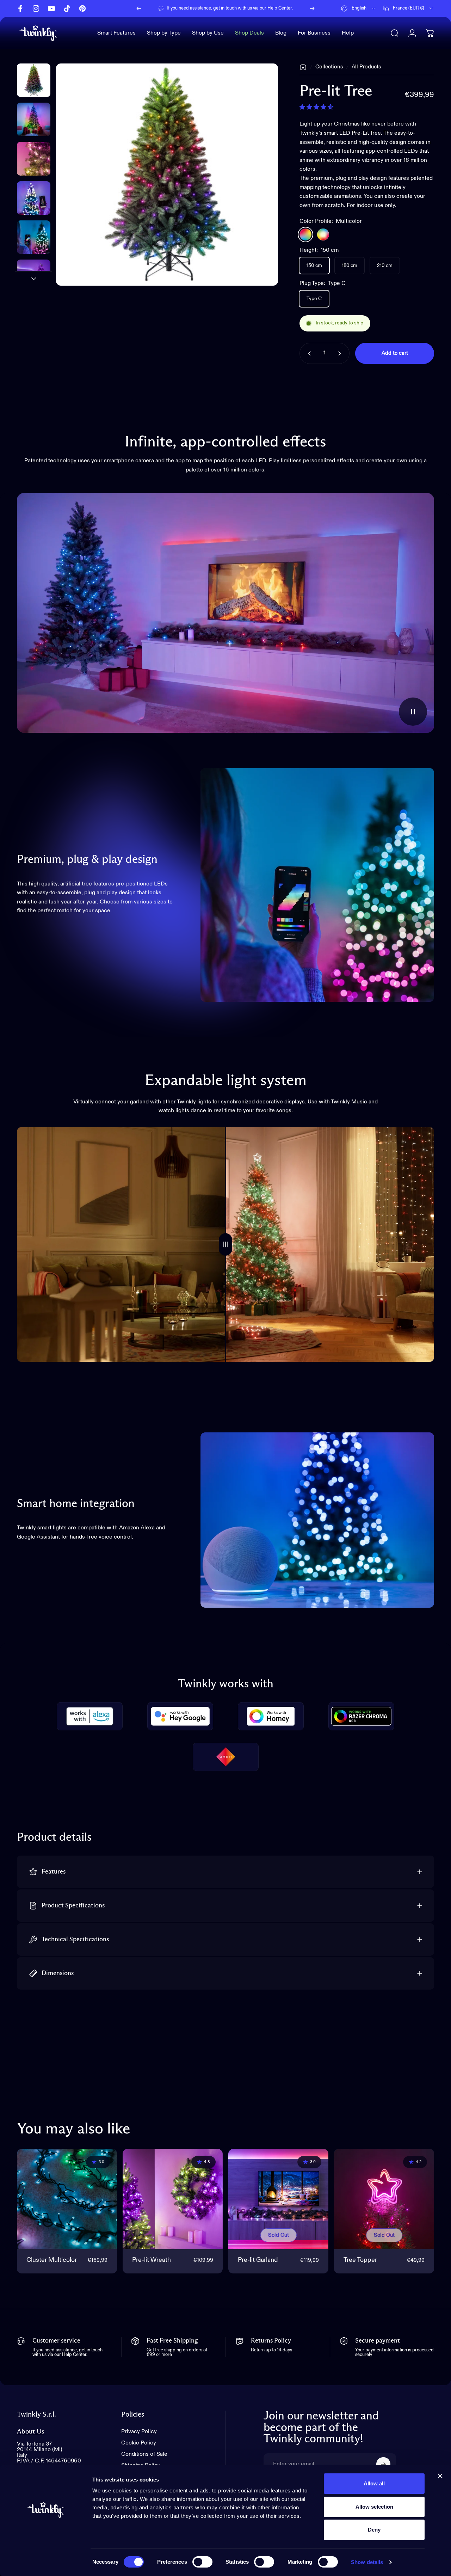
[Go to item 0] (34, 80)
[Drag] (225, 1244)
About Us (31, 2432)
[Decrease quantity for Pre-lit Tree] (308, 353)
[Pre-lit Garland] (278, 2199)
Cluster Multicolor (52, 2260)
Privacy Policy (139, 2432)
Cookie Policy (139, 2443)
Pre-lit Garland (258, 2260)
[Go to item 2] (34, 159)
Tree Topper (360, 2260)
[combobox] (359, 8)
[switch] (202, 2562)
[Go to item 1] (34, 119)
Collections (329, 67)
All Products (366, 67)
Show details (367, 2562)
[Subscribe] (383, 2464)
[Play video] (225, 613)
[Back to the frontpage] (303, 67)
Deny (374, 2530)
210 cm (385, 266)
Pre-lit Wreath (152, 2260)
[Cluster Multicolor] (67, 2199)
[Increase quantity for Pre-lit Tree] (341, 353)
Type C (314, 299)
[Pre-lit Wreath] (173, 2199)
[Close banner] (440, 2476)
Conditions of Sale (144, 2454)
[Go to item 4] (34, 237)
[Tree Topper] (384, 2199)
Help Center (280, 8)
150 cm (314, 266)
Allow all (374, 2483)
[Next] (312, 8)
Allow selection (374, 2507)
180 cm (350, 266)
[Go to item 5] (34, 276)
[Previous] (139, 8)
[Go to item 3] (34, 198)
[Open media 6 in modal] (167, 175)
